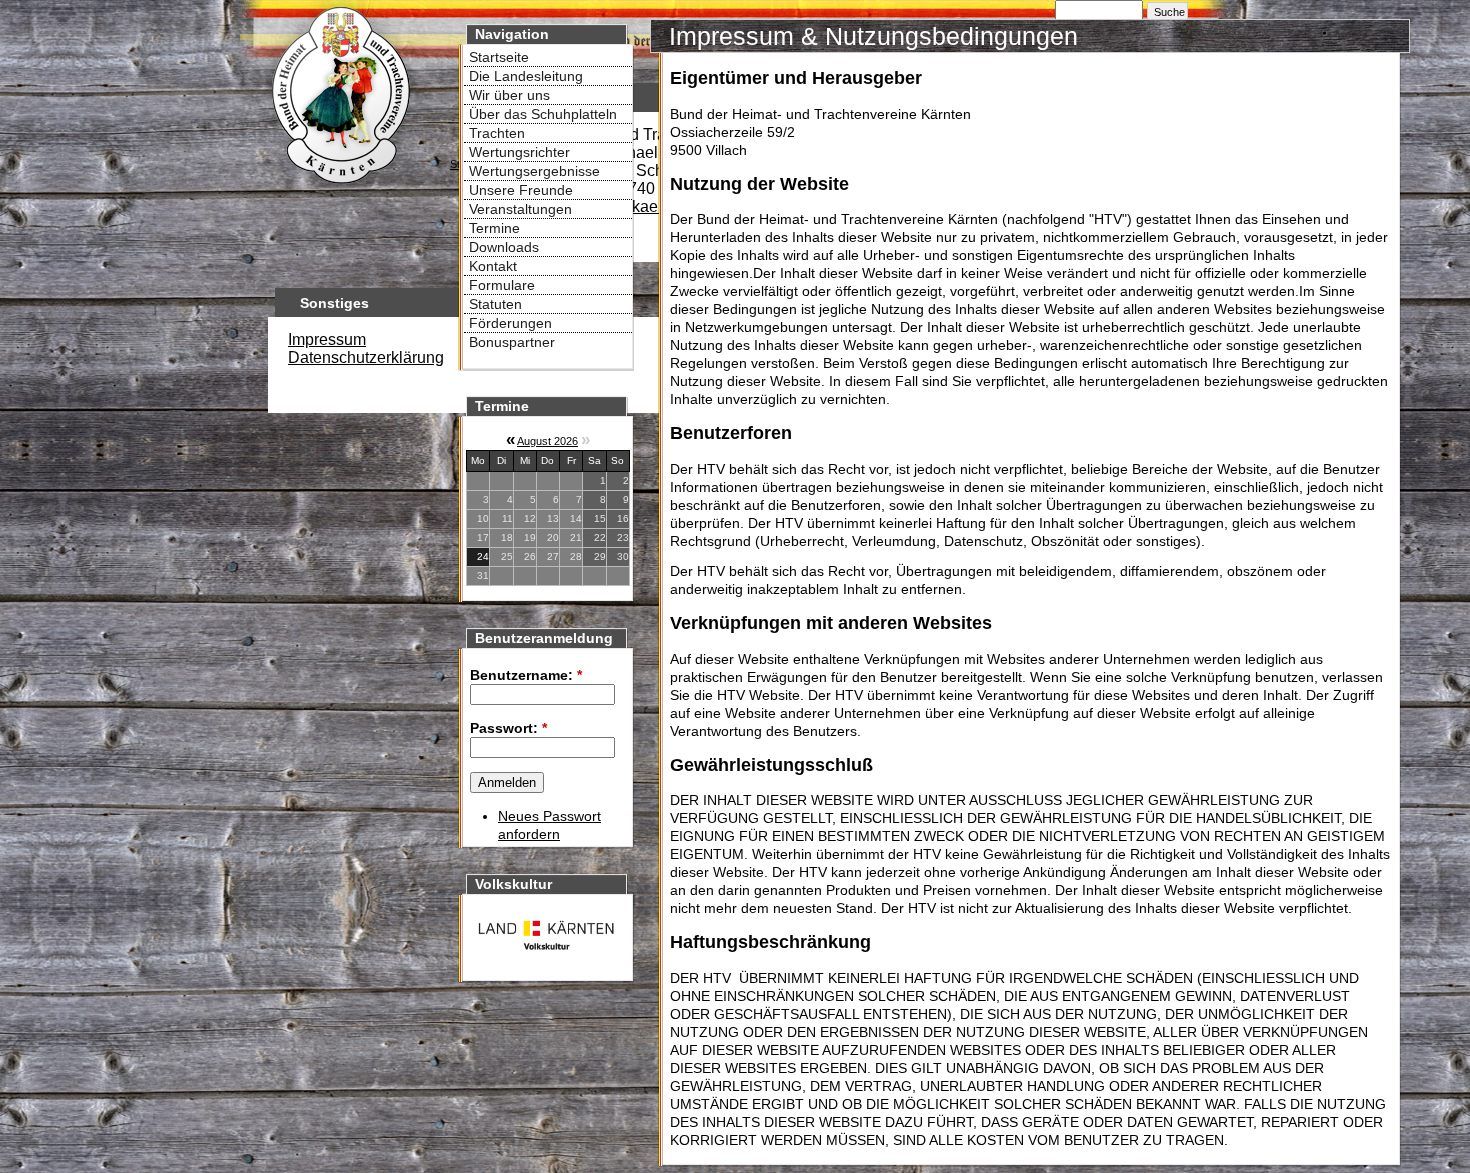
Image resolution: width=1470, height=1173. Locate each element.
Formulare (502, 285)
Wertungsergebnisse (534, 171)
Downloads (504, 247)
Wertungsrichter (519, 152)
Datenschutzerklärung (366, 357)
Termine (494, 228)
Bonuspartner (512, 342)
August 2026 (547, 441)
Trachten (497, 133)
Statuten (495, 304)
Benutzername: (526, 675)
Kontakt (493, 266)
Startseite (499, 57)
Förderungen (510, 323)
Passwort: (508, 728)
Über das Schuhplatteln (543, 114)
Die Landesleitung (526, 76)
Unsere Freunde (521, 190)
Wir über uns (509, 95)
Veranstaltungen (520, 209)
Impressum (327, 339)
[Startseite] (340, 186)
